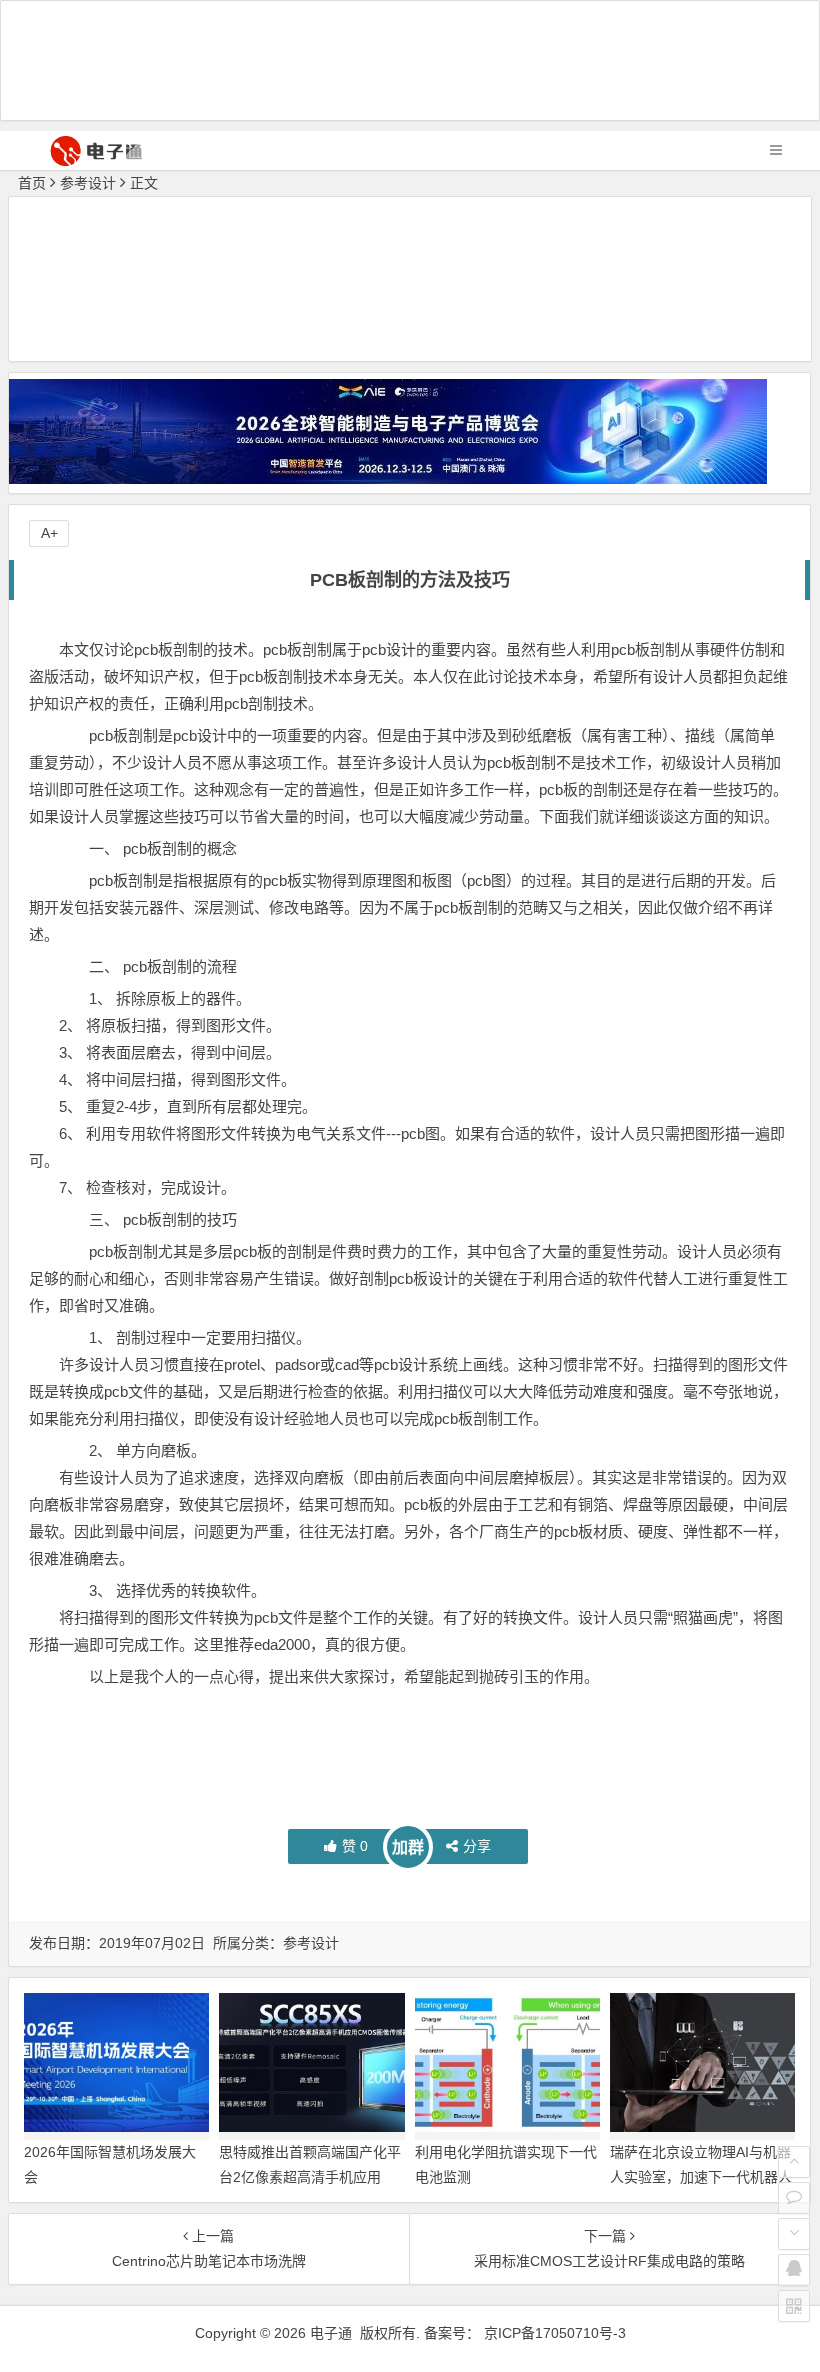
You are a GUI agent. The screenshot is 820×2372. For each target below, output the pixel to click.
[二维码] (794, 2306)
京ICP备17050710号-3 (555, 2333)
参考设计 (88, 183)
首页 (32, 183)
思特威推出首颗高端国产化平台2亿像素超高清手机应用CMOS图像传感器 (310, 2177)
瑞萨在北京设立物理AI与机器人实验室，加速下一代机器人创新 (701, 2177)
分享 (477, 1846)
